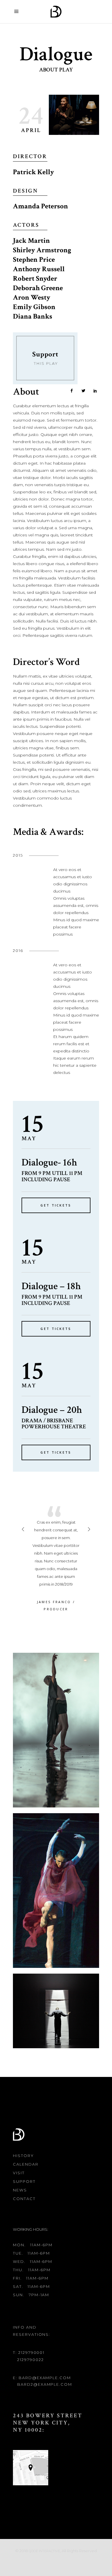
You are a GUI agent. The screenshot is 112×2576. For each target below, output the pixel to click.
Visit (19, 2173)
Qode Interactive (44, 2551)
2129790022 (31, 2360)
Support (24, 2181)
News (20, 2190)
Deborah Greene (38, 288)
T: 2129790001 (29, 2352)
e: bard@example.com (42, 2378)
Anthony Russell (39, 269)
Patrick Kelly (33, 172)
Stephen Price (34, 260)
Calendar (26, 2164)
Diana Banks (33, 316)
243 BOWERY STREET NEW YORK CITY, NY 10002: (48, 2423)
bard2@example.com (45, 2384)
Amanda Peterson (40, 206)
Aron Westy (32, 297)
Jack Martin (31, 241)
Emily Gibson (34, 307)
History (23, 2156)
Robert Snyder (35, 279)
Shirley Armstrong (42, 250)
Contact (24, 2199)
